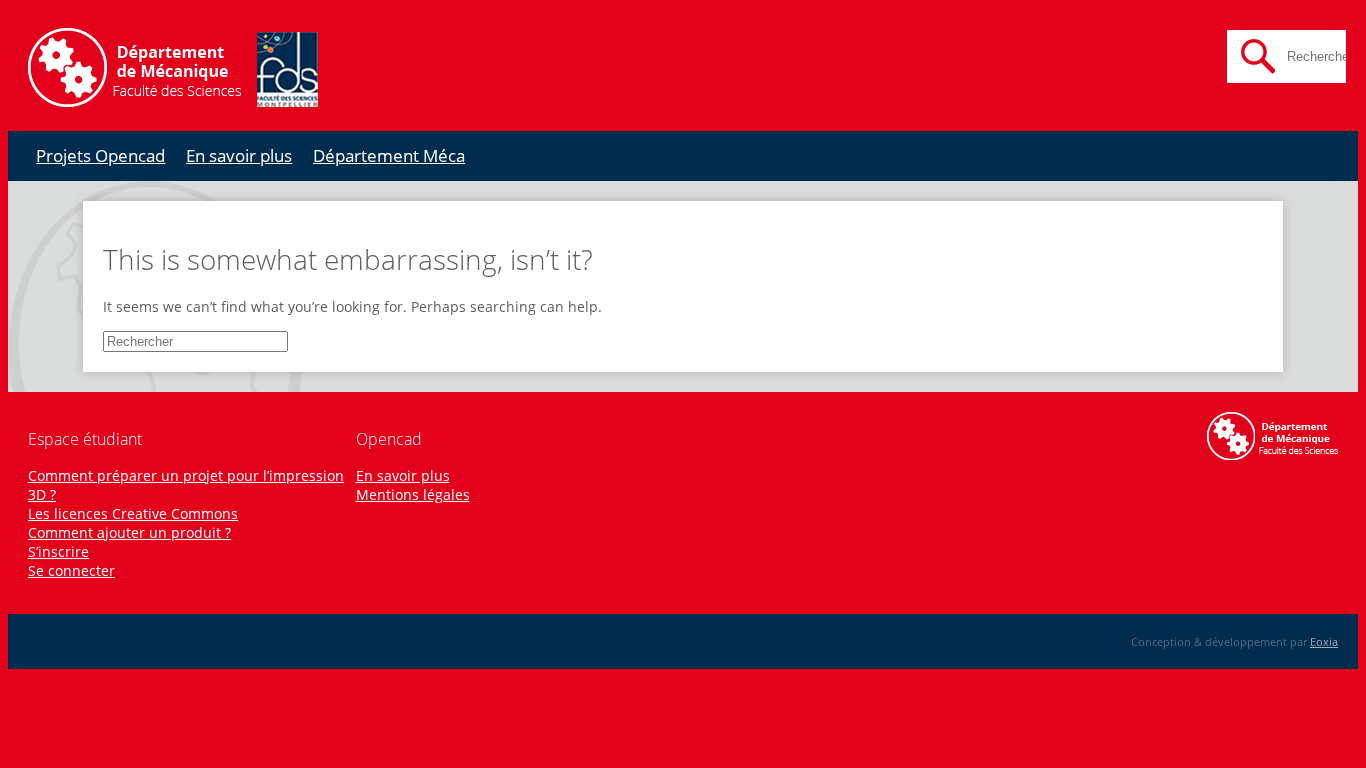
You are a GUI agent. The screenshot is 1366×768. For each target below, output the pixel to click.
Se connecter (71, 570)
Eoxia (1324, 641)
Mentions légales (413, 494)
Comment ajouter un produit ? (129, 532)
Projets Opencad (100, 155)
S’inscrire (58, 551)
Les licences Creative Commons (133, 513)
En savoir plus (239, 155)
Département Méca (389, 155)
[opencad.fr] (173, 101)
